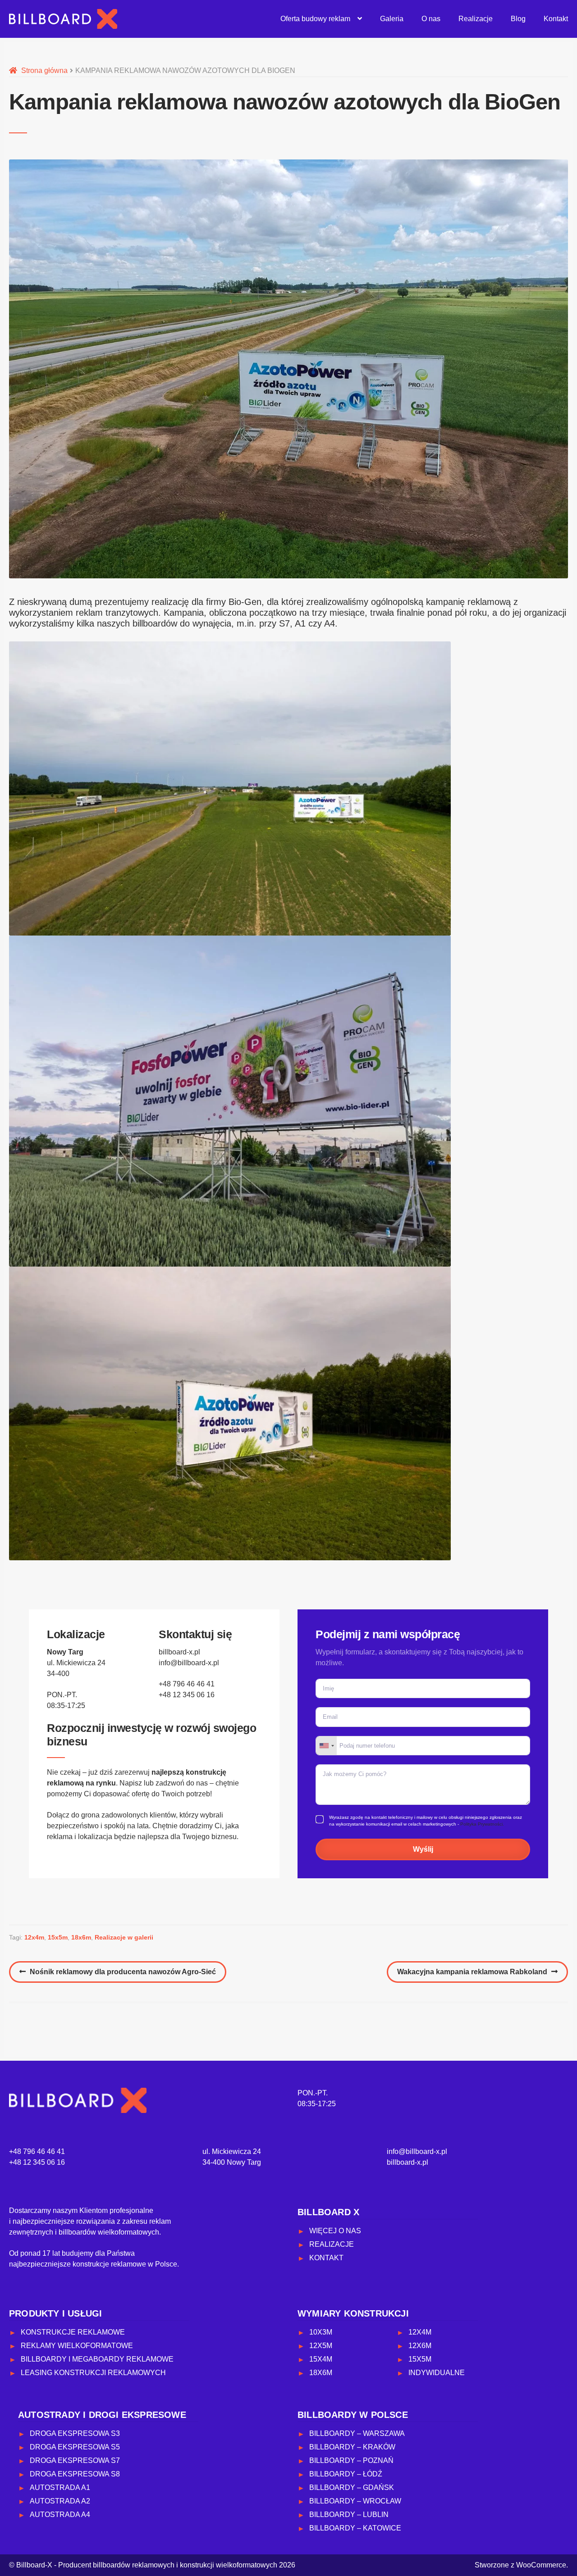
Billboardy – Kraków (352, 2447)
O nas (431, 19)
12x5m (321, 2346)
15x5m (58, 1937)
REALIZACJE (332, 2244)
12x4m (34, 1937)
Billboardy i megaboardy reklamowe (97, 2359)
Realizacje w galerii (124, 1937)
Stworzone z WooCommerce (520, 2565)
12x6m (420, 2346)
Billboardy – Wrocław (355, 2501)
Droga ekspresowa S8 (75, 2474)
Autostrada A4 (60, 2515)
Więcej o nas (335, 2231)
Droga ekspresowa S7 (75, 2460)
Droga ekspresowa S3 (75, 2433)
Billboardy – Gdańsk (352, 2487)
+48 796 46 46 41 (187, 1684)
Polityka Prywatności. (482, 1824)
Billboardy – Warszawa (357, 2433)
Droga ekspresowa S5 (75, 2447)
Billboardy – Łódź (346, 2474)
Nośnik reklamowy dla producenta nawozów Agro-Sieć (123, 1975)
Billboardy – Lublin (349, 2515)
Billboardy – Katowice (355, 2528)
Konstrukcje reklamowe (73, 2332)
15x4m (321, 2359)
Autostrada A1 (60, 2487)
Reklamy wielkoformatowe (77, 2346)
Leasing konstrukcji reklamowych (93, 2373)
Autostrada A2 (60, 2501)
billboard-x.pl (179, 1652)
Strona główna (44, 70)
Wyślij (423, 1849)
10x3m (321, 2332)
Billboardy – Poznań (351, 2460)
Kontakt (556, 19)
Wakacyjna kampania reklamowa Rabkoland (472, 1975)
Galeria (392, 19)
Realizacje (476, 19)
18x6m (81, 1937)
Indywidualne (437, 2373)
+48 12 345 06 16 (187, 1695)
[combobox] (326, 1746)
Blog (518, 19)
